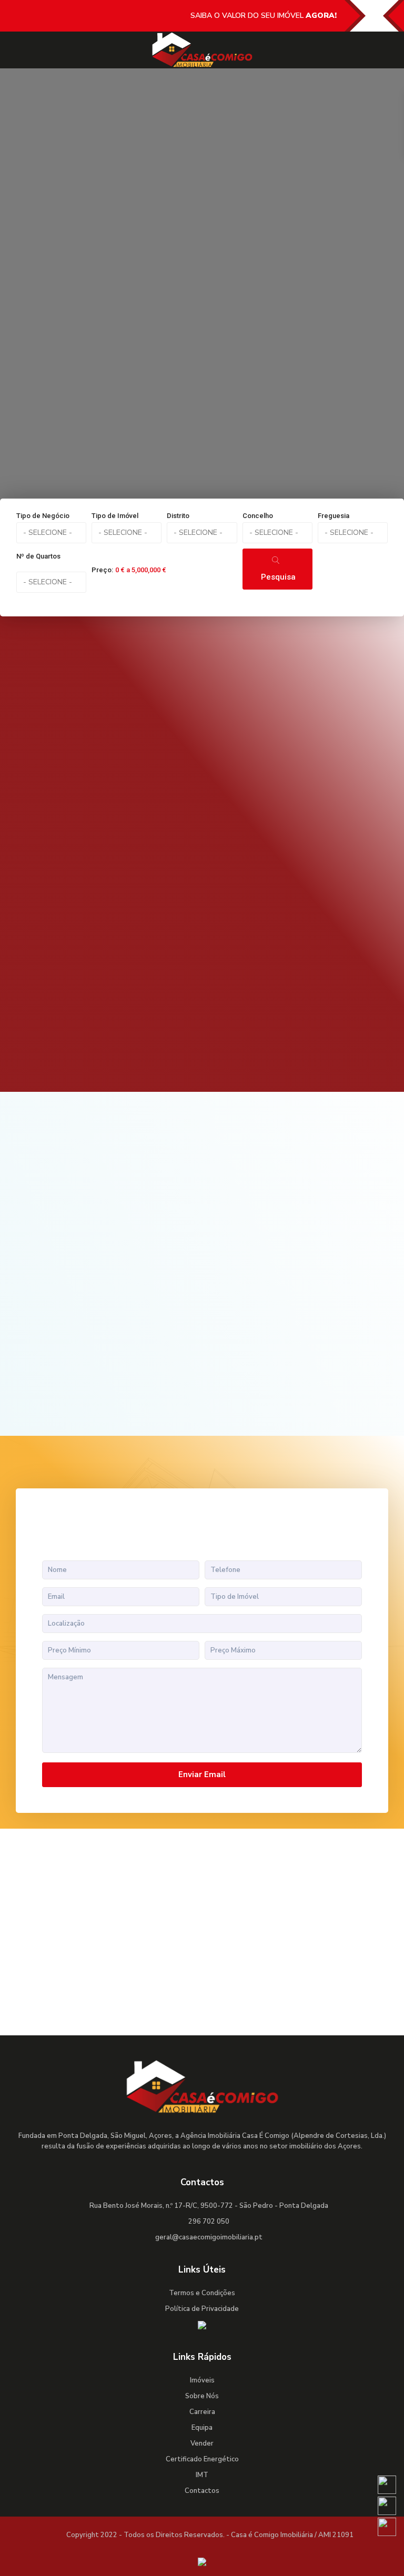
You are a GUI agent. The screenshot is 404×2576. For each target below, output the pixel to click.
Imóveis (202, 2380)
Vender (202, 2443)
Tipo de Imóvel (115, 516)
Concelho (258, 516)
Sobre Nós (202, 2396)
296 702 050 (209, 2222)
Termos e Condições (202, 2293)
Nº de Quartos (38, 556)
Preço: (102, 570)
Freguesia (334, 516)
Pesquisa (278, 577)
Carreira (202, 2412)
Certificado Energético (202, 2459)
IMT (202, 2475)
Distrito (178, 516)
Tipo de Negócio (43, 516)
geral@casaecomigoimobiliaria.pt (209, 2237)
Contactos (202, 2491)
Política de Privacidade (202, 2309)
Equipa (202, 2428)
